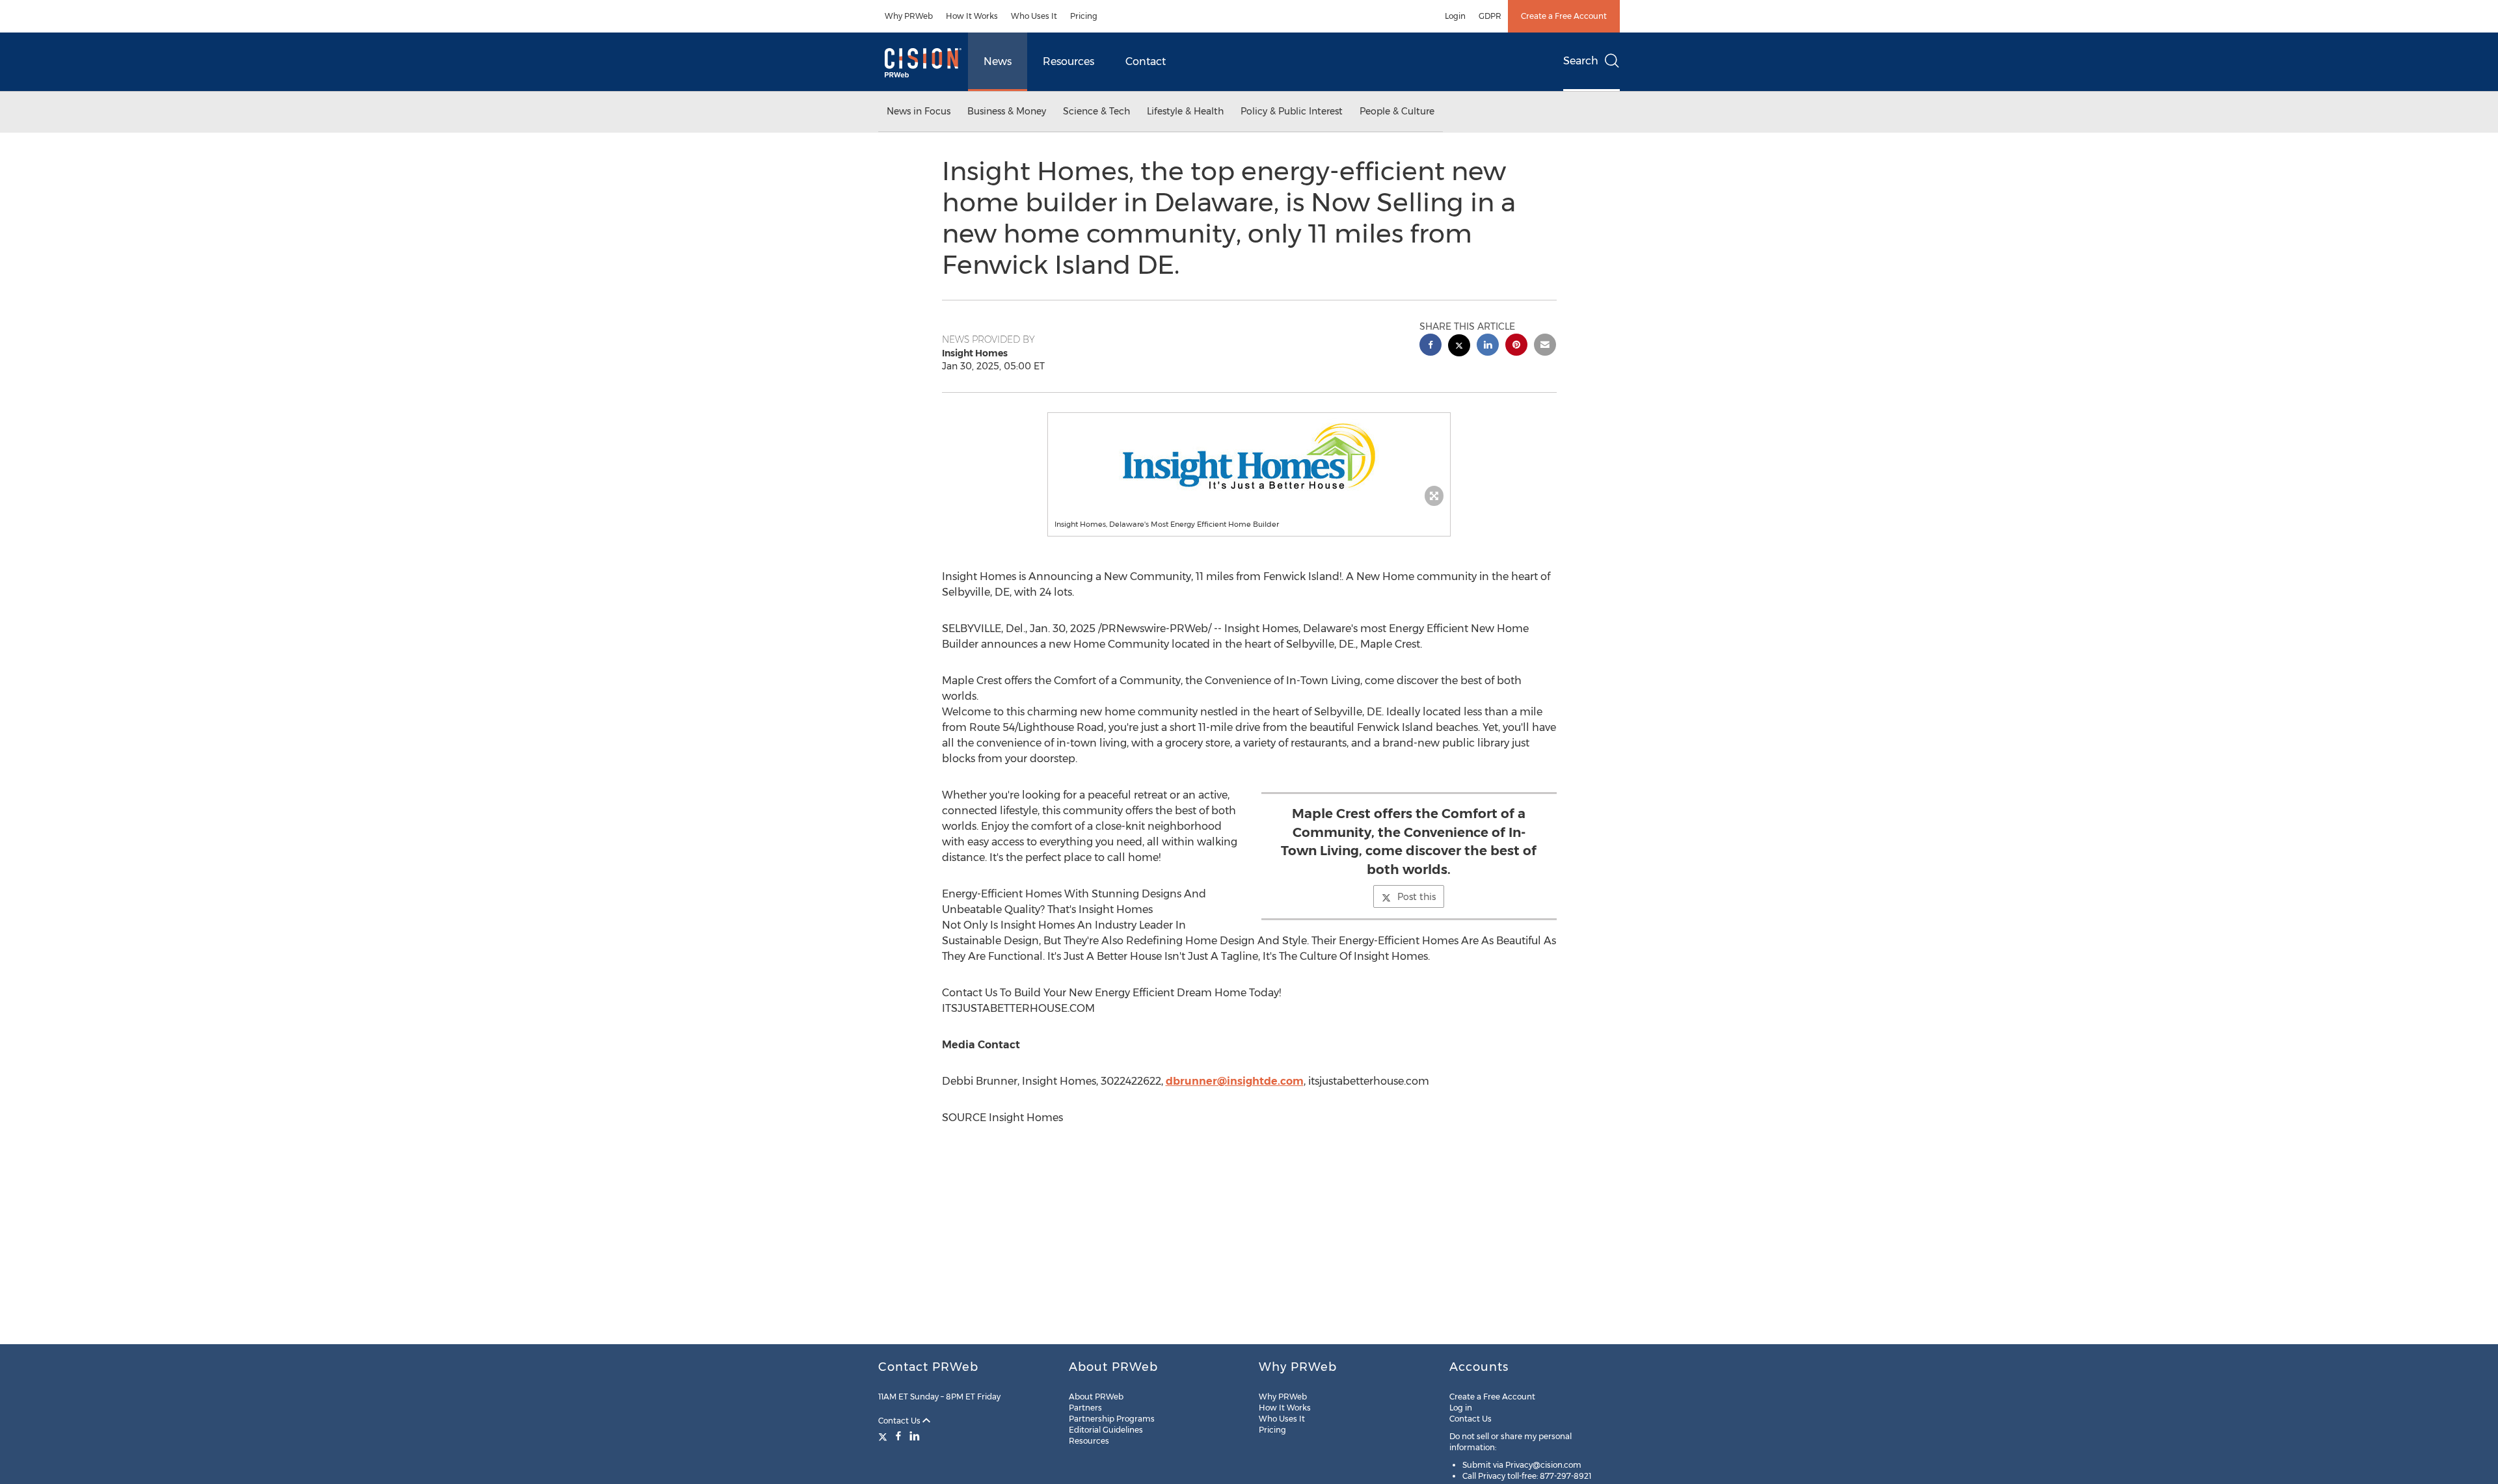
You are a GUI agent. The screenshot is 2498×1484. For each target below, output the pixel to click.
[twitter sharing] (1459, 347)
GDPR (1490, 16)
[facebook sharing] (1430, 346)
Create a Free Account (1564, 16)
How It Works (972, 16)
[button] (1249, 456)
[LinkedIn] (915, 1436)
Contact (1146, 61)
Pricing (1084, 16)
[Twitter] (884, 1436)
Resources (1068, 61)
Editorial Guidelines (1106, 1430)
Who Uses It (1034, 16)
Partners (1085, 1408)
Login (1455, 16)
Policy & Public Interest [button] (1292, 111)
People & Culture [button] (1397, 111)
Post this (1417, 897)
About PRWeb (1096, 1397)
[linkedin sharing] (1488, 346)
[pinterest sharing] (1516, 346)
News (998, 61)
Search (1581, 61)
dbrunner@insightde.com (1235, 1081)
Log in (1461, 1408)
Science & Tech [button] (1096, 111)
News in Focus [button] (919, 111)
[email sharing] (1545, 346)
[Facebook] (898, 1436)
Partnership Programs (1112, 1419)
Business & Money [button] (1007, 111)
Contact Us (900, 1421)
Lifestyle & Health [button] (1185, 111)
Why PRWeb (909, 16)
